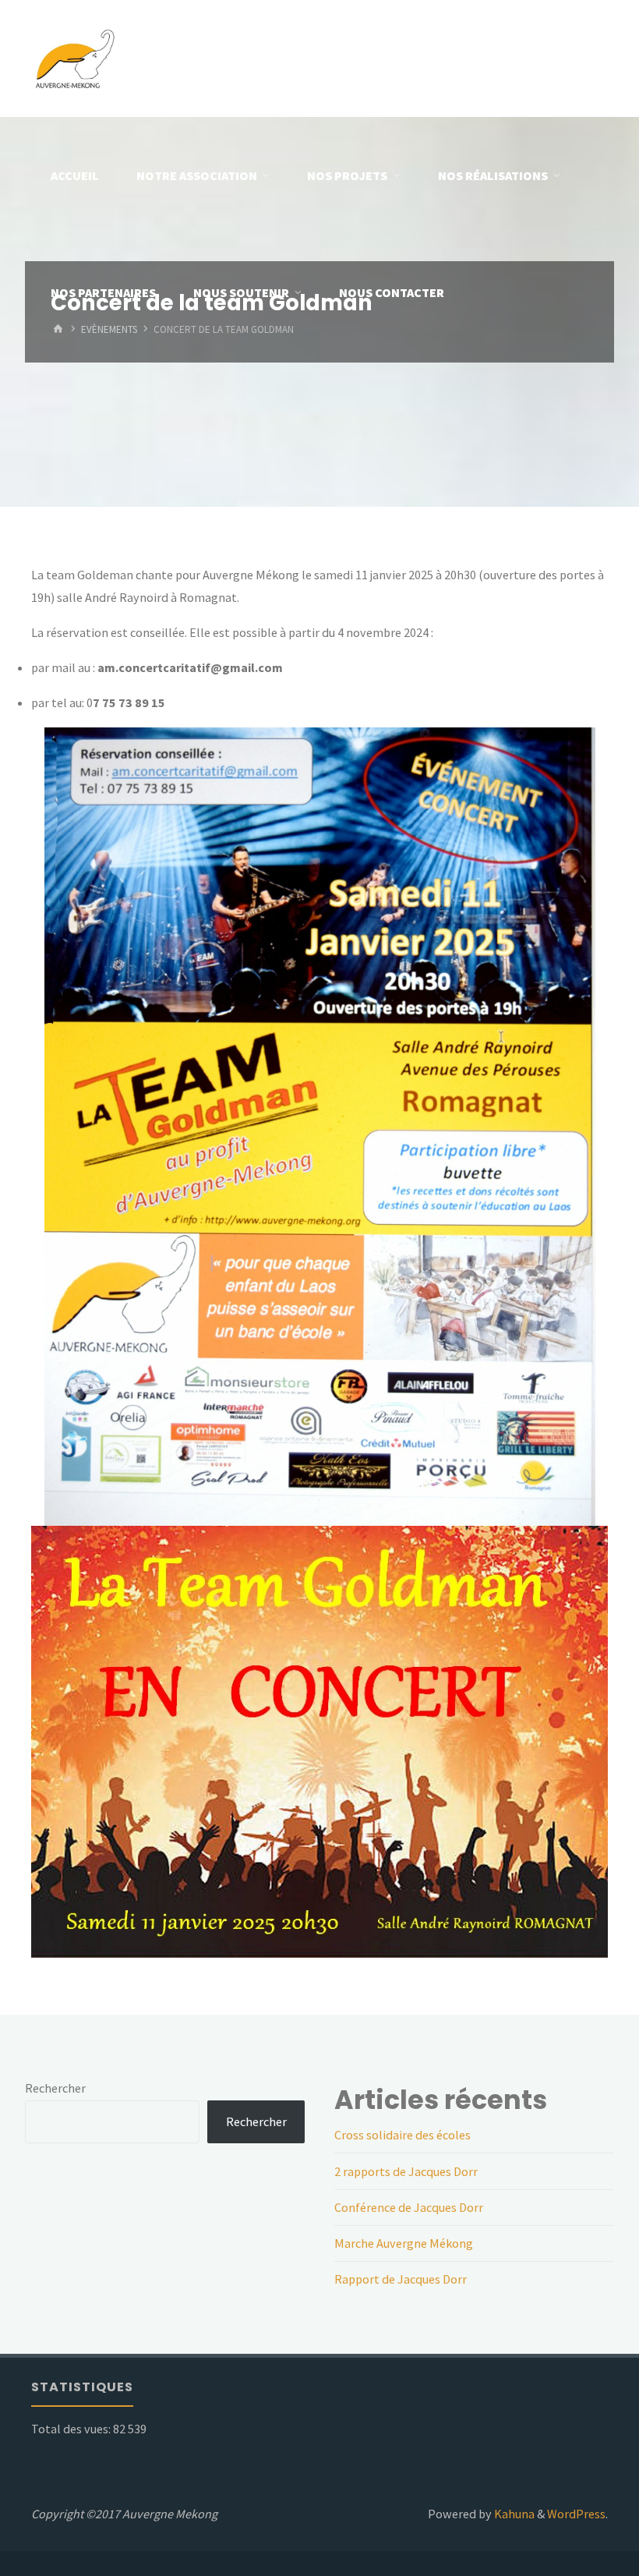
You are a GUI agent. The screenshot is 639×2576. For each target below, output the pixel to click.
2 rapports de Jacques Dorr (406, 2171)
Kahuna (513, 2514)
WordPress (576, 2514)
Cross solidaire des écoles (402, 2135)
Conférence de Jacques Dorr (409, 2207)
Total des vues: (72, 2429)
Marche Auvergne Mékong (404, 2243)
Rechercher (55, 2088)
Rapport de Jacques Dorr (401, 2279)
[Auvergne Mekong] (74, 58)
